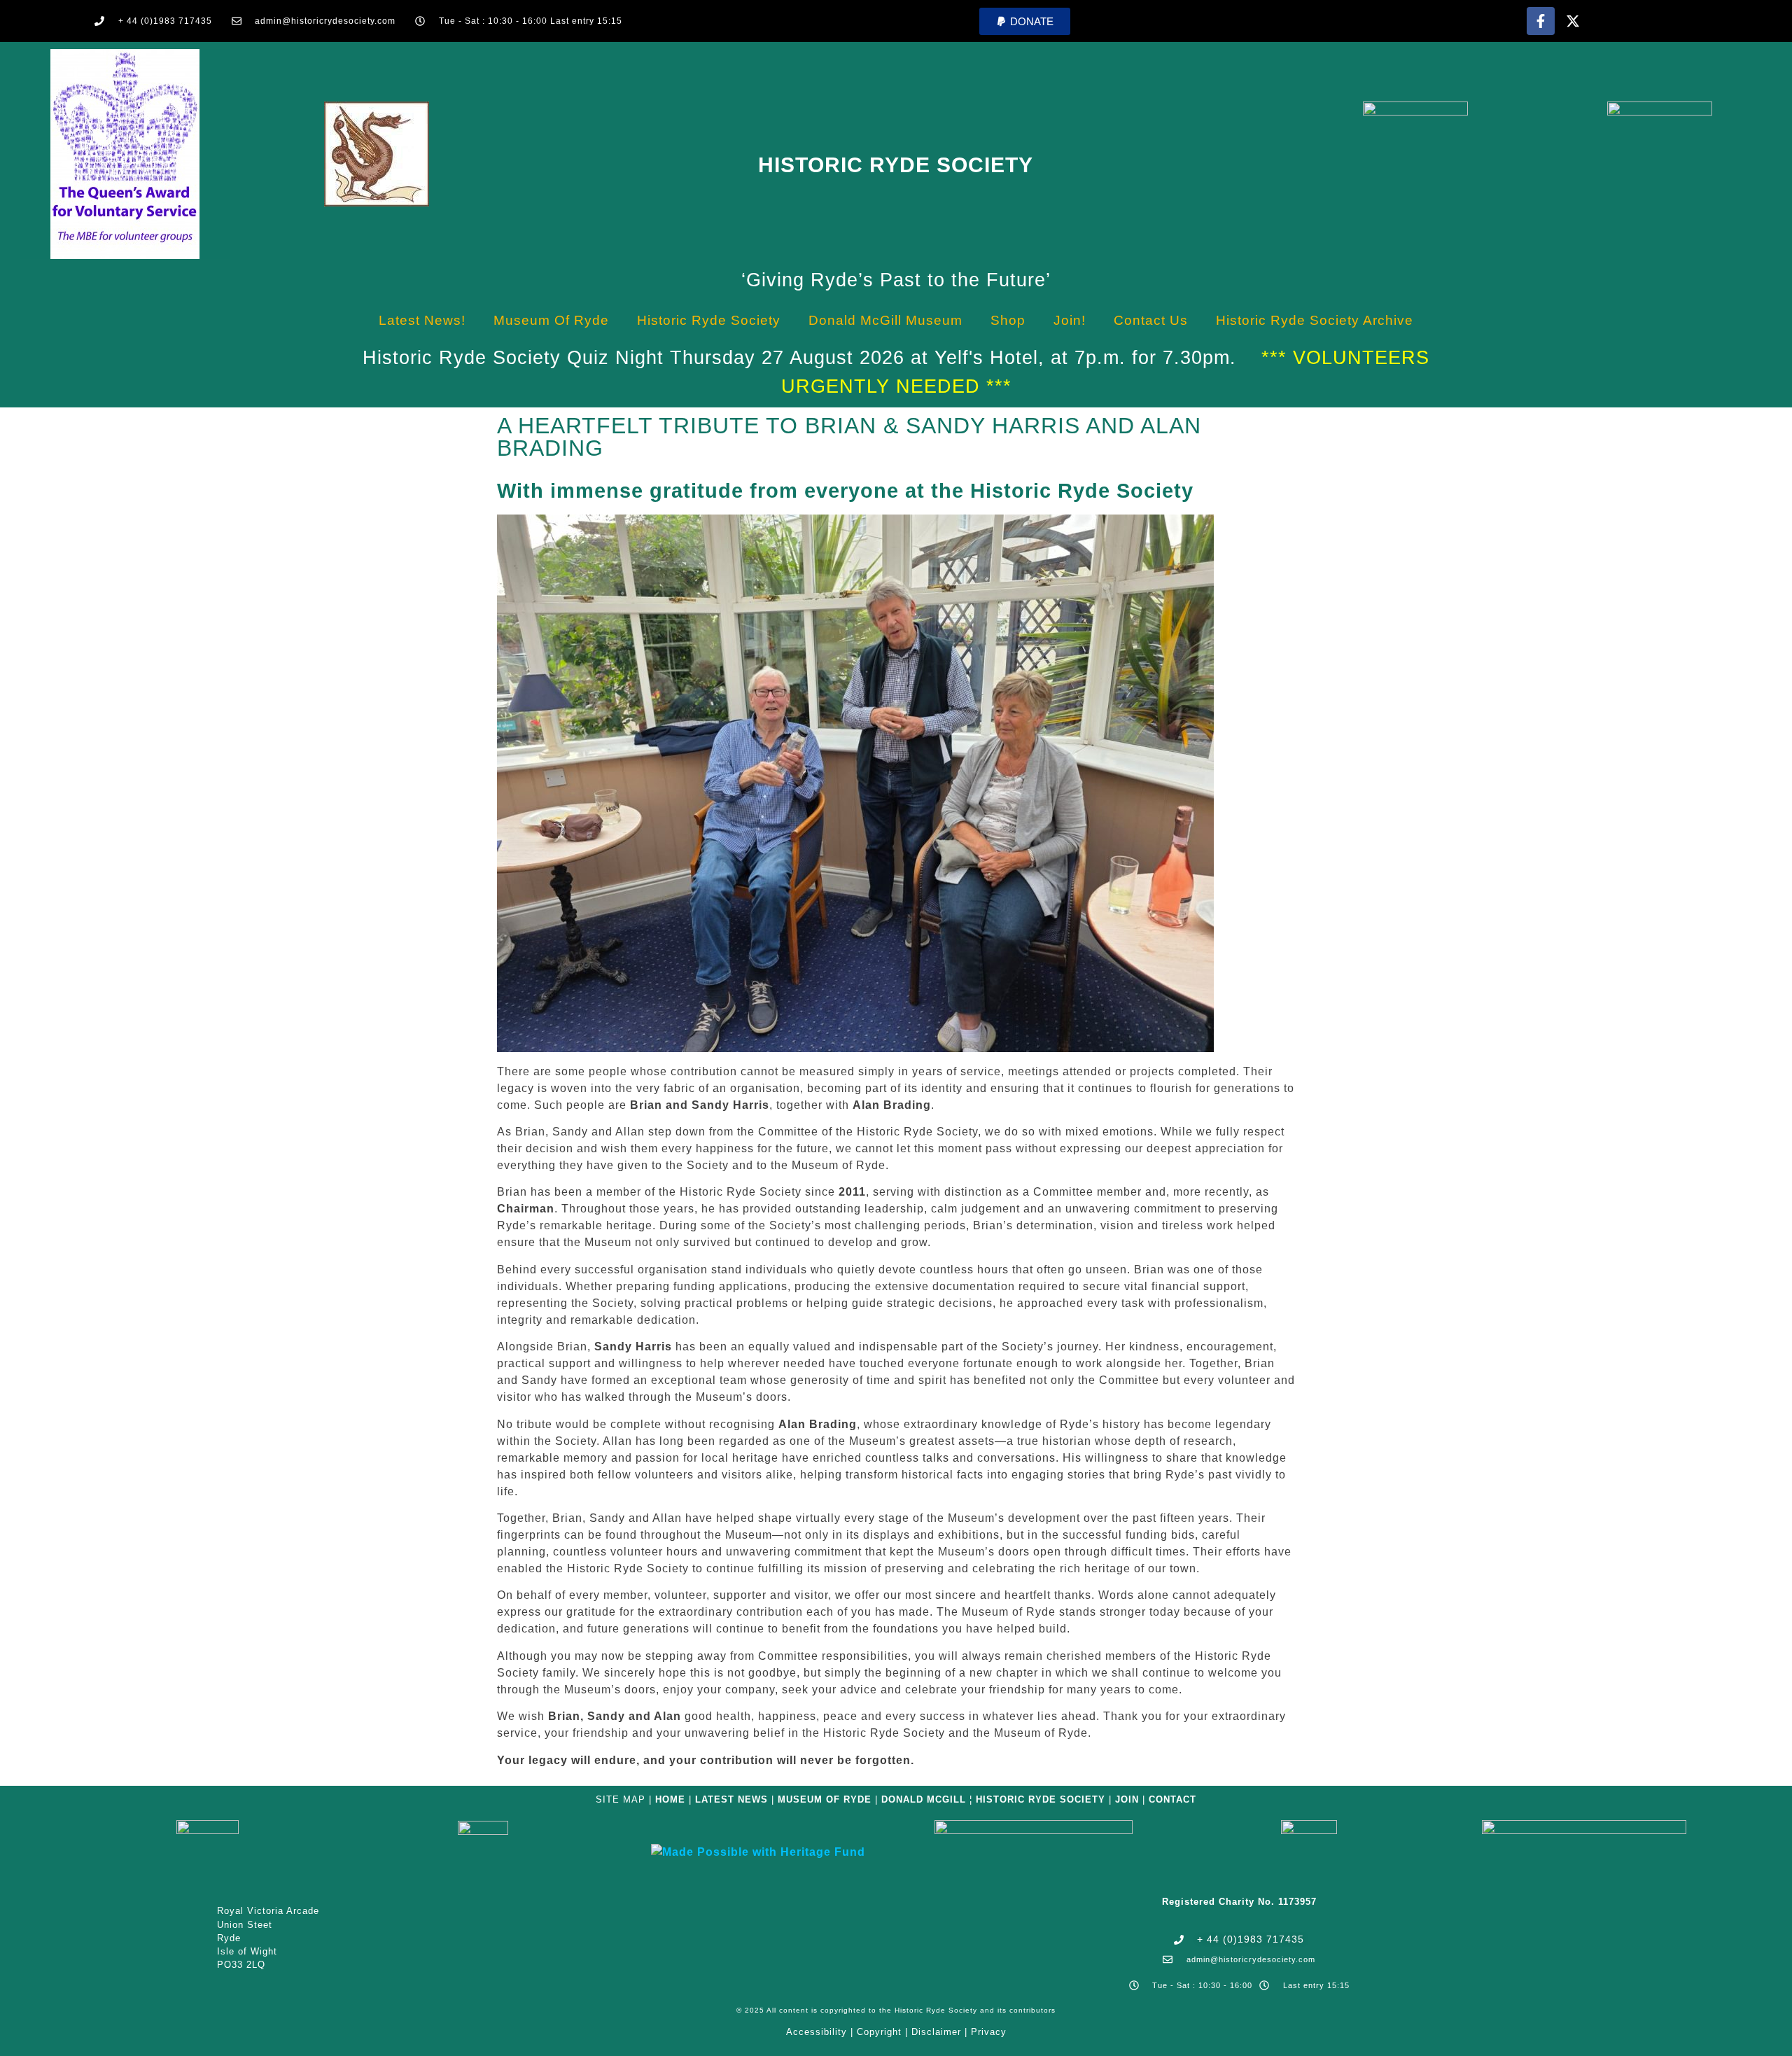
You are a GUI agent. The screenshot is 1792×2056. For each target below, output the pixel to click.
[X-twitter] (1573, 21)
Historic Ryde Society (896, 165)
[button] (1025, 21)
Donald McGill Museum (885, 320)
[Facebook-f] (1541, 21)
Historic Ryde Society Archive (1315, 320)
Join (1127, 1799)
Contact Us (1151, 320)
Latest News (731, 1799)
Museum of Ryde (551, 320)
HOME (670, 1799)
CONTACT (1172, 1799)
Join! (1070, 320)
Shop (1008, 320)
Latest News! (422, 320)
